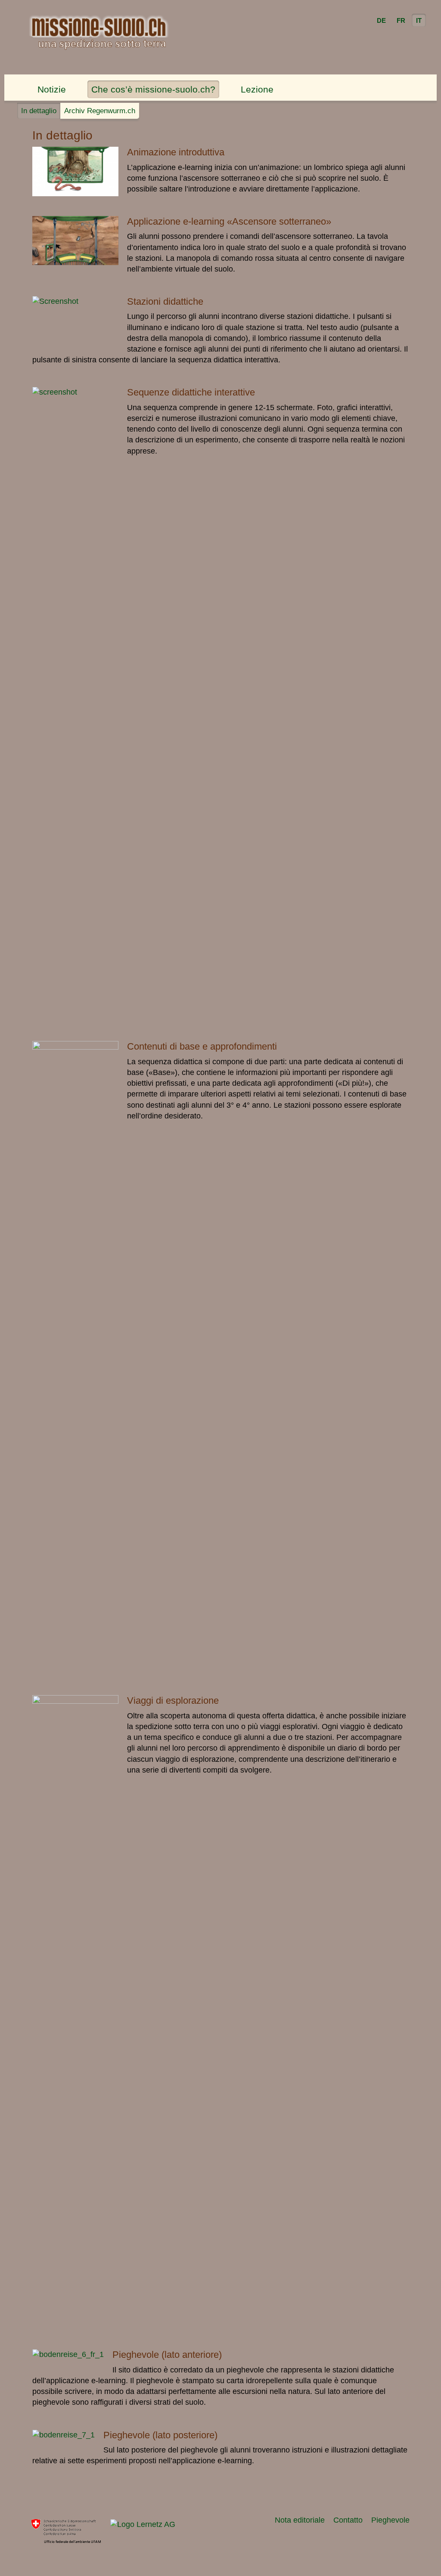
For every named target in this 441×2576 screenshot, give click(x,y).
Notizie (52, 89)
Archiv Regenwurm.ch (100, 111)
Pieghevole (390, 2520)
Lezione (257, 89)
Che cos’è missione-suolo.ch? (153, 89)
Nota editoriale (300, 2520)
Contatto (348, 2520)
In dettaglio (39, 111)
